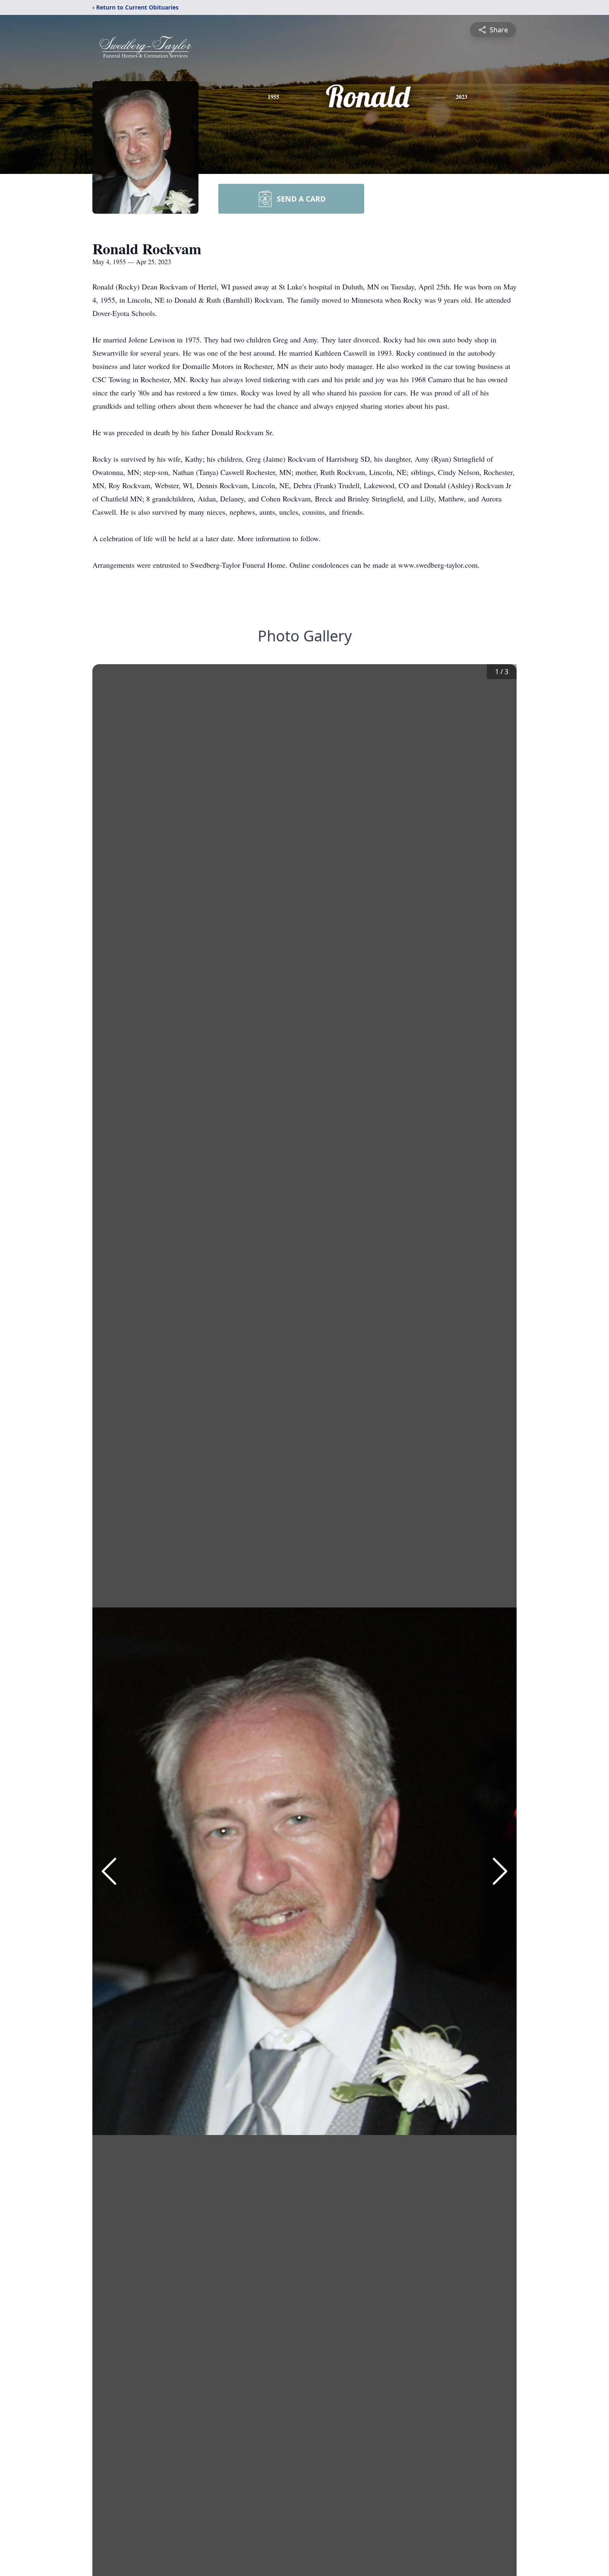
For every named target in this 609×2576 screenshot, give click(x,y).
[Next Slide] (500, 1871)
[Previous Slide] (109, 1871)
